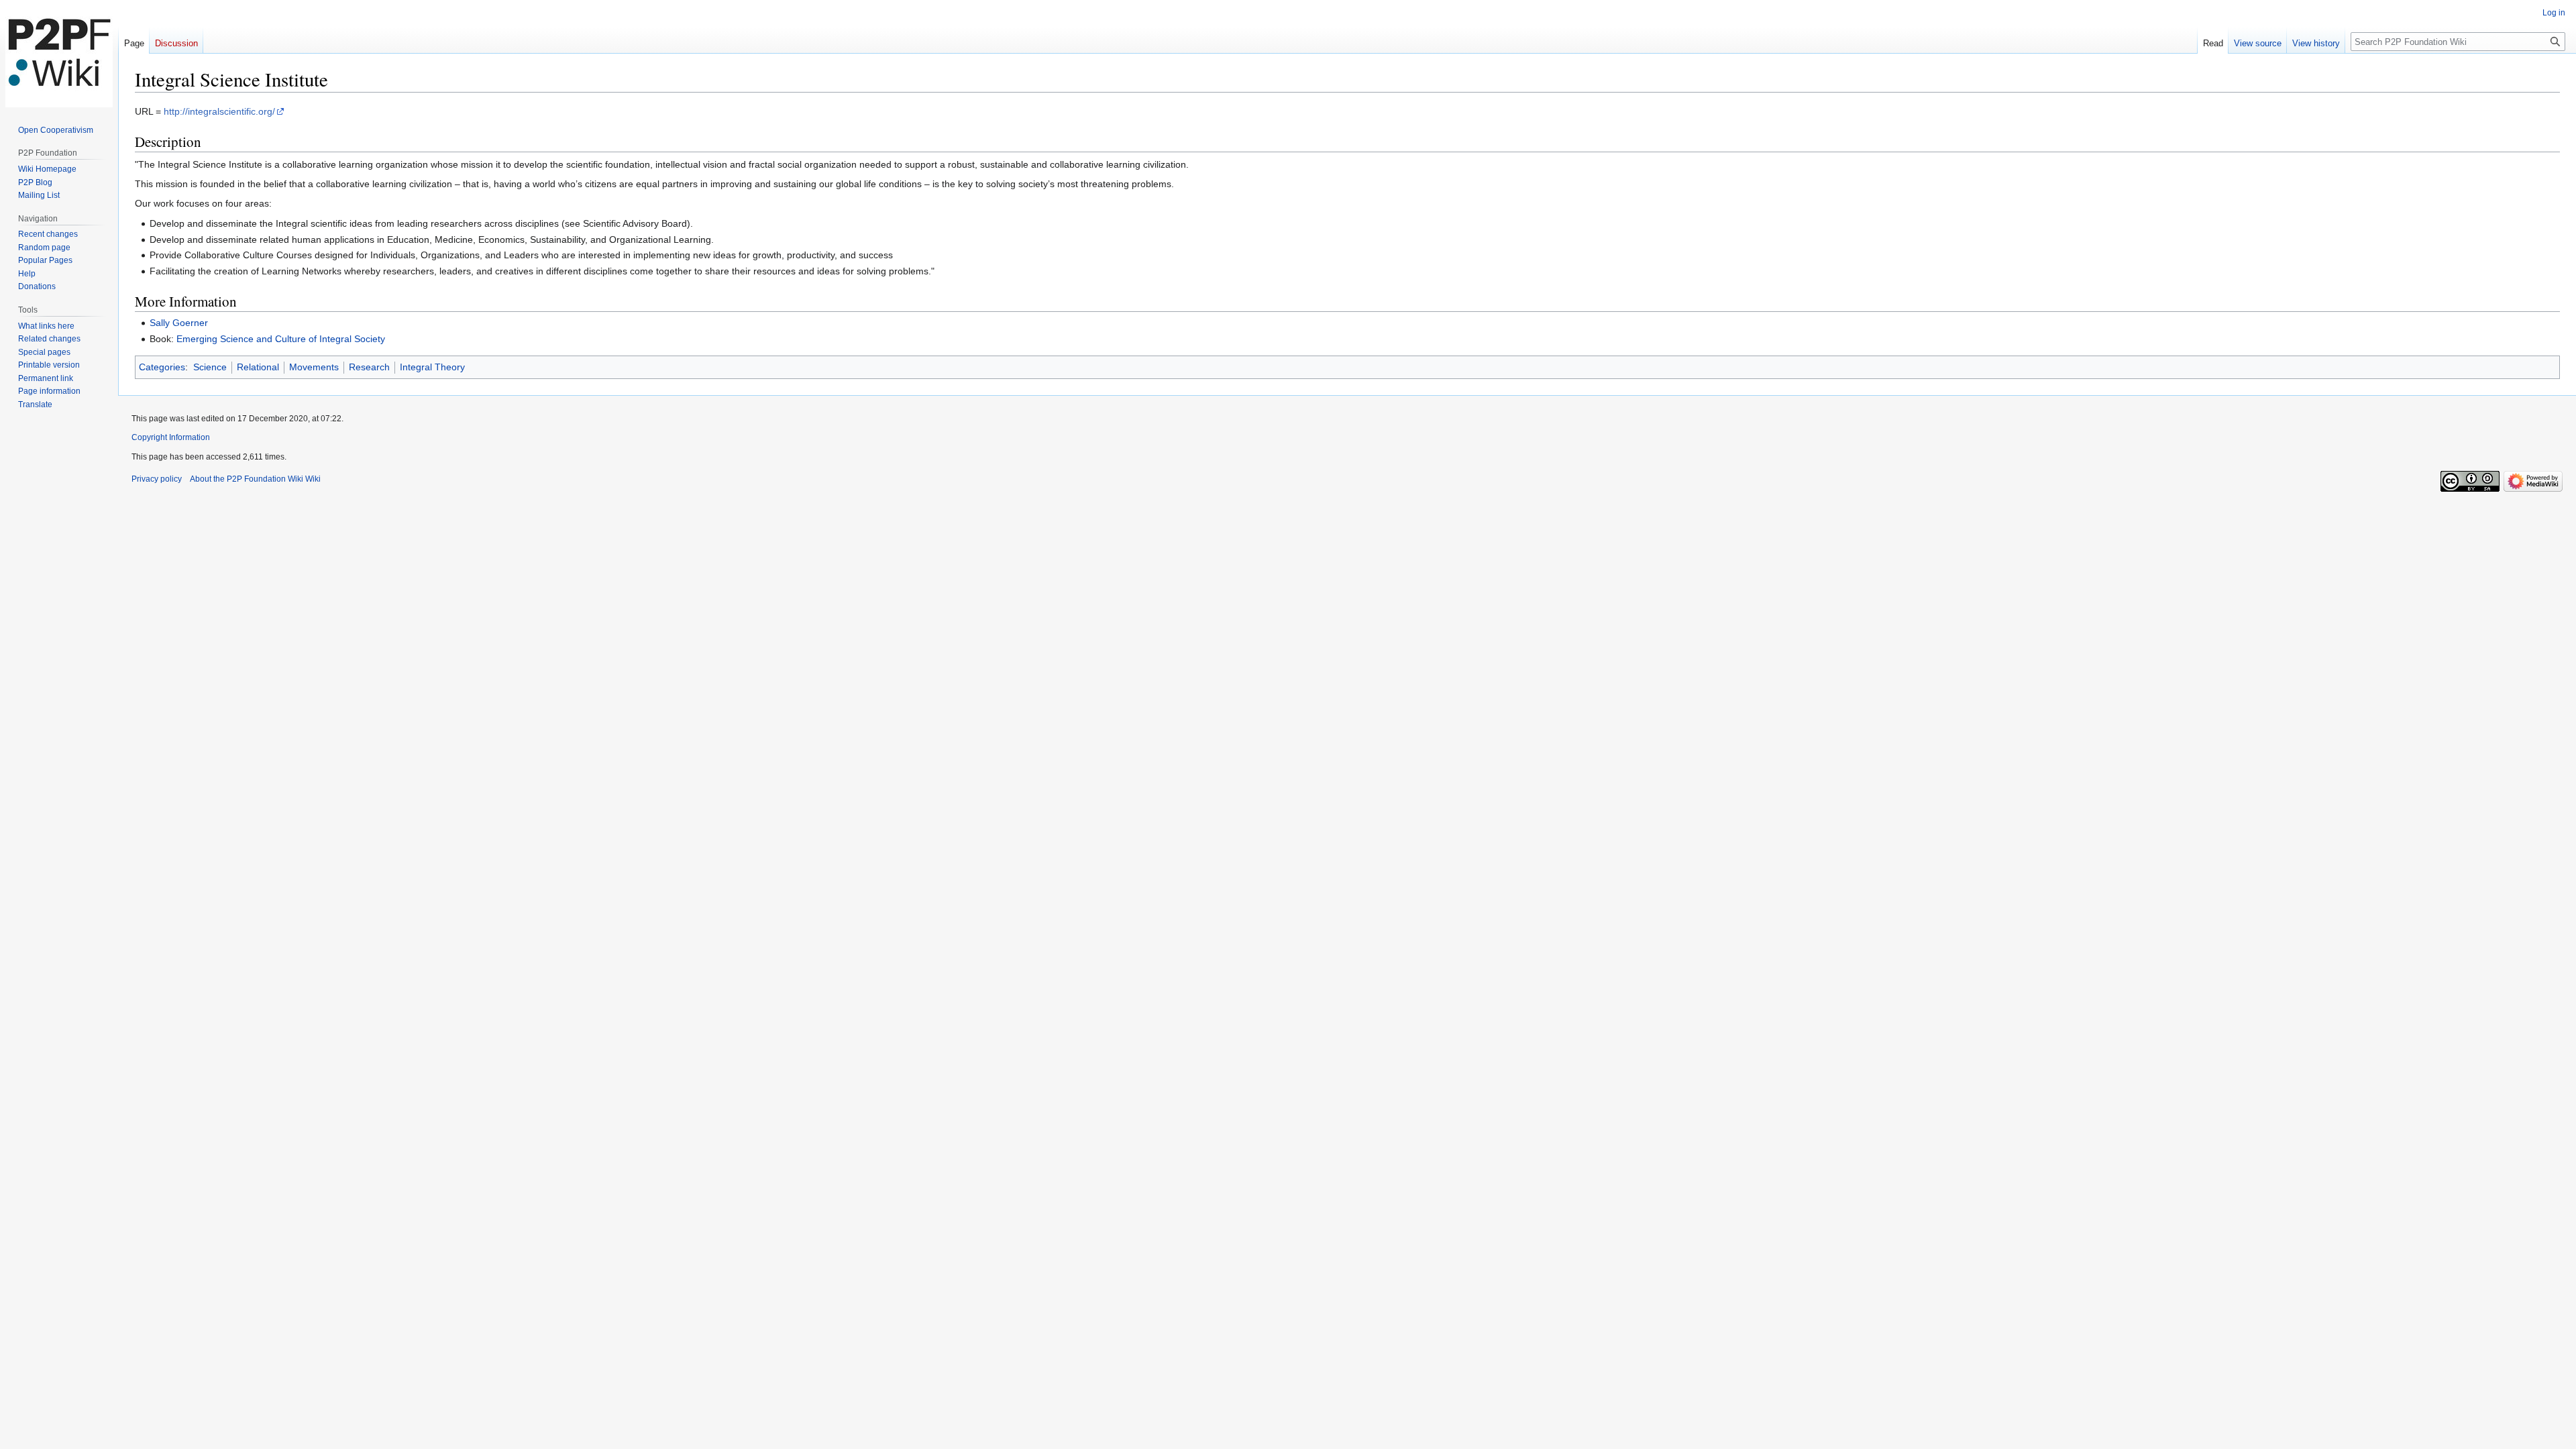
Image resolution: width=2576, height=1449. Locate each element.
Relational (258, 367)
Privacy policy (157, 479)
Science (210, 367)
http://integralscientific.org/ (219, 111)
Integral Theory (432, 367)
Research (369, 367)
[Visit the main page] (59, 54)
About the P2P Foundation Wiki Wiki (255, 479)
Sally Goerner (179, 323)
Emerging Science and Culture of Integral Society (281, 339)
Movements (314, 367)
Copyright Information (171, 437)
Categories (162, 367)
